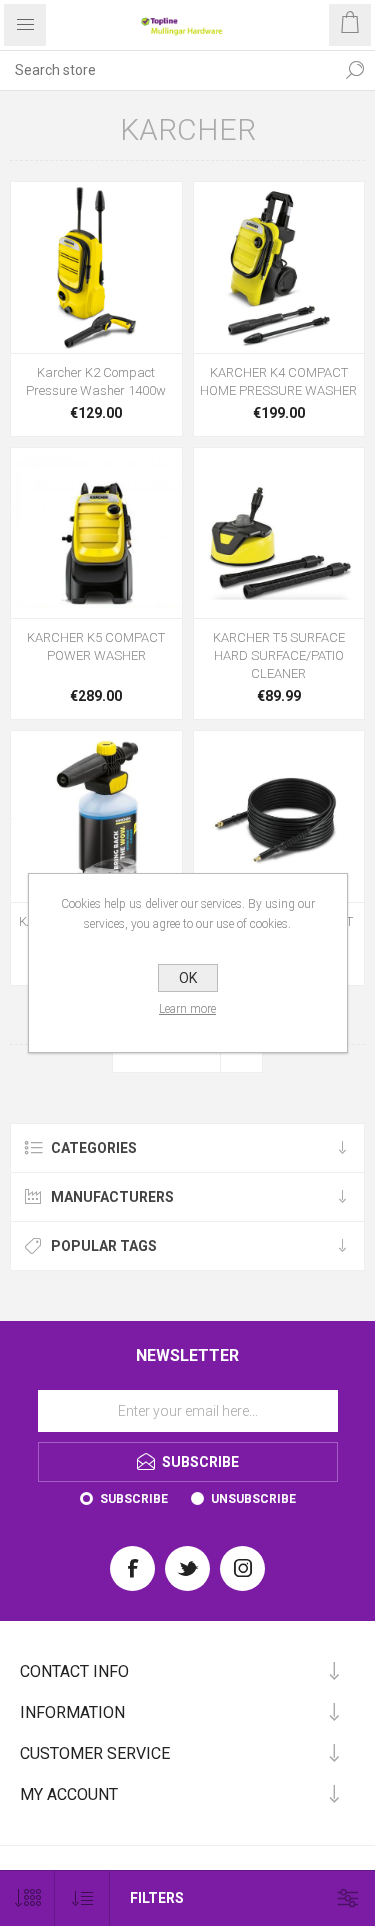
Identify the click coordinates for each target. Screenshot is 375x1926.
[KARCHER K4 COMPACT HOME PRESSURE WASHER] (279, 267)
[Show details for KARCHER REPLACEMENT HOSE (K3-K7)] (279, 816)
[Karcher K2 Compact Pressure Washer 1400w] (96, 267)
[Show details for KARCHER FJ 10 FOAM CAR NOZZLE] (96, 816)
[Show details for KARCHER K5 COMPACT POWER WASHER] (96, 533)
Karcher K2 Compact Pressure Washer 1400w (96, 381)
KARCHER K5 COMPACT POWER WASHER (96, 646)
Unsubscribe (253, 1499)
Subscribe (134, 1499)
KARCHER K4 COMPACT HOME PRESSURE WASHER (278, 381)
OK (188, 978)
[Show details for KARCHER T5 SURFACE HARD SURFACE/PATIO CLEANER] (279, 533)
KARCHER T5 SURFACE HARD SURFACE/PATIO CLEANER (279, 655)
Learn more (187, 1009)
